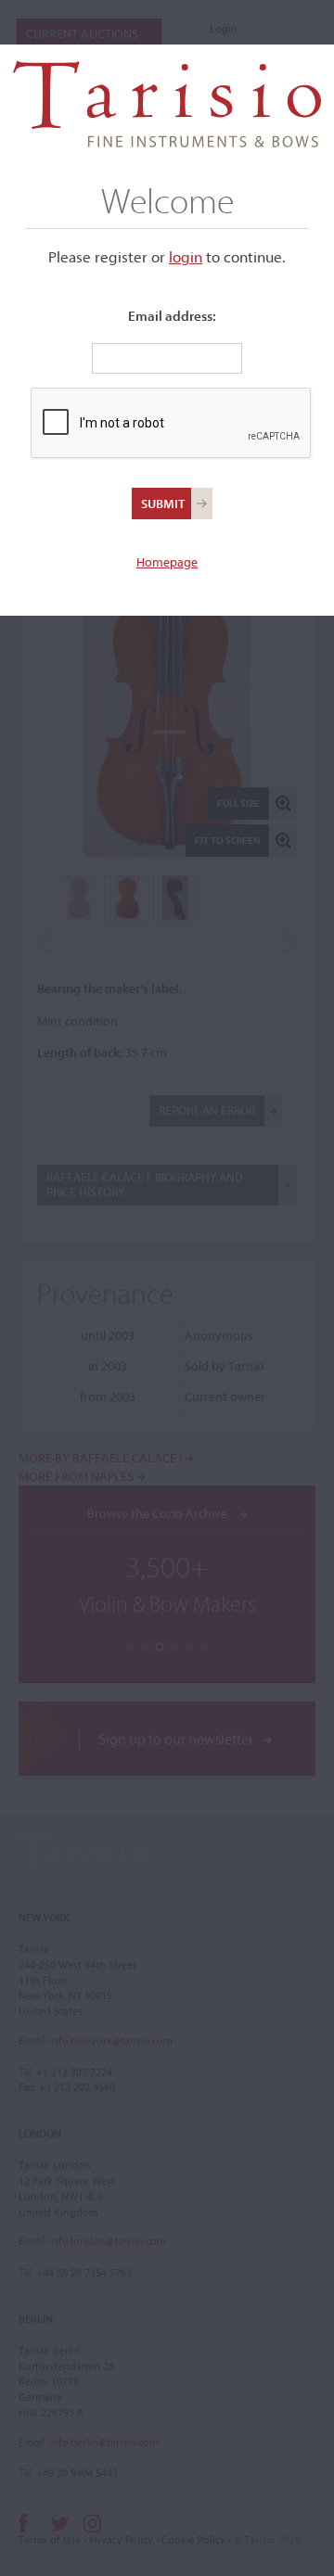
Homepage (167, 562)
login (186, 256)
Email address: (172, 316)
